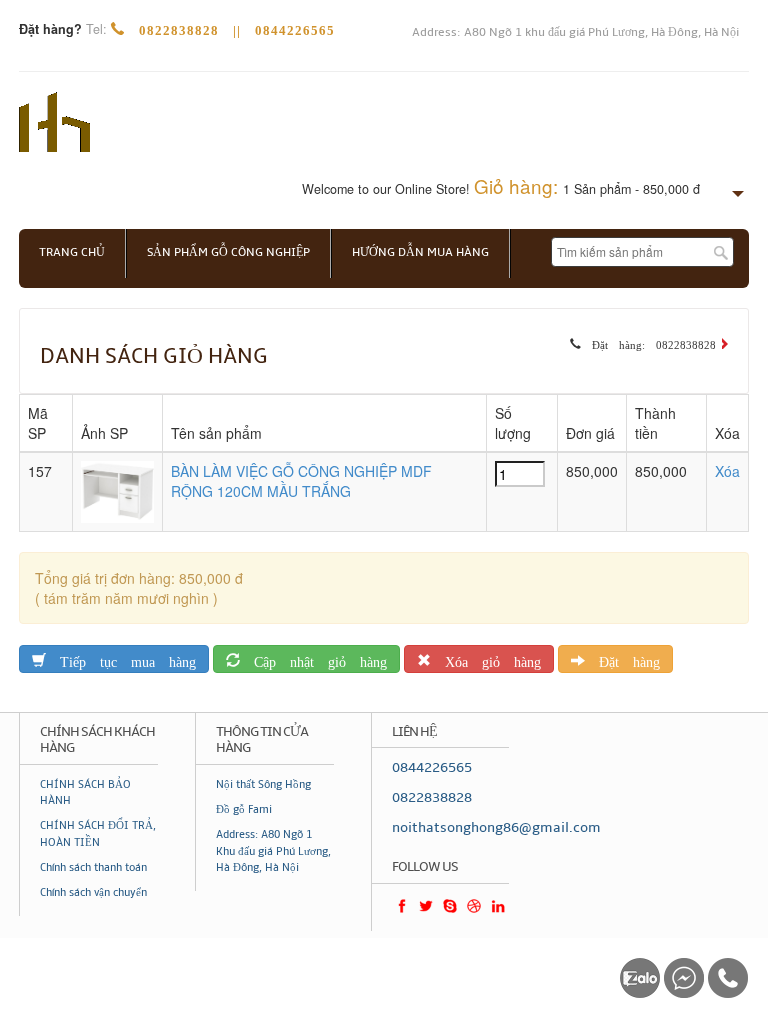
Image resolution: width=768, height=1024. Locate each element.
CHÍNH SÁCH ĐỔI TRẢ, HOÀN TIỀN (98, 833)
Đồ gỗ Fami (244, 809)
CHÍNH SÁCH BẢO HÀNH (85, 792)
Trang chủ (72, 252)
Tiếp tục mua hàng (121, 658)
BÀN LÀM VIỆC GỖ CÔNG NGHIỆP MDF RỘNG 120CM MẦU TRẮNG (301, 481)
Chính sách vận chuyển (93, 892)
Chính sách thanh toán (93, 867)
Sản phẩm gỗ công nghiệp (228, 252)
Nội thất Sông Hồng (263, 784)
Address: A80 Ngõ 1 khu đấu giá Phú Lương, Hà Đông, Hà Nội (575, 32)
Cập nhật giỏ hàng (313, 658)
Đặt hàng (622, 658)
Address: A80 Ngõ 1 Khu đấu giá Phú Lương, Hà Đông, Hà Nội (273, 851)
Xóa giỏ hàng (486, 658)
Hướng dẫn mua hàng (420, 252)
